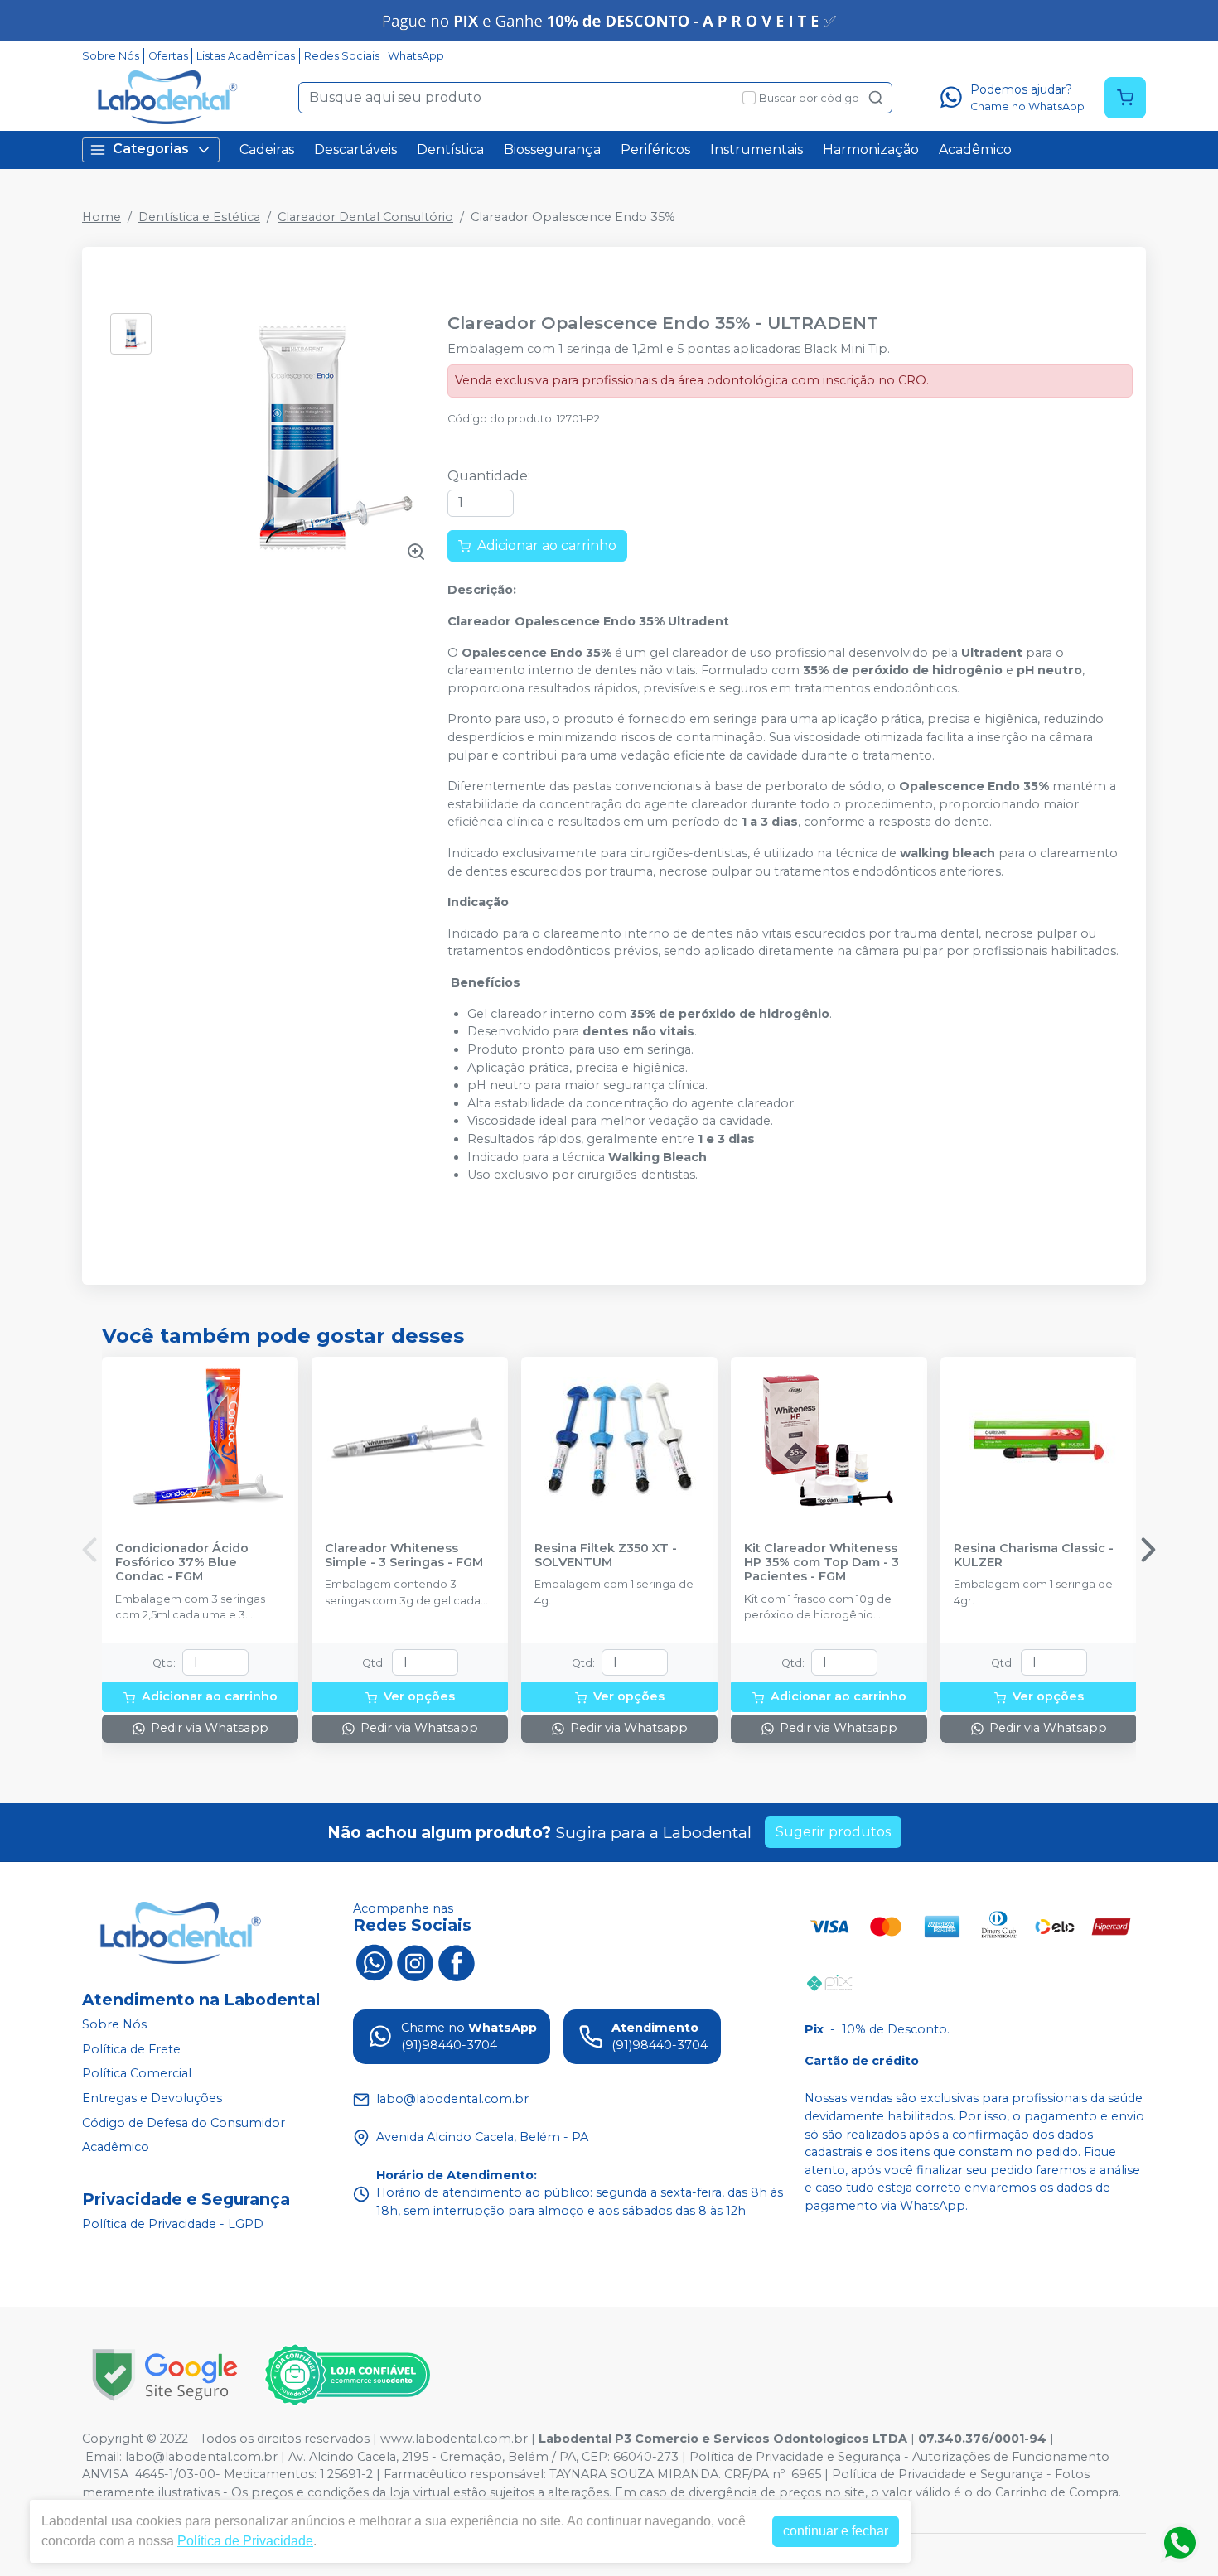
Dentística (450, 150)
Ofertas (168, 56)
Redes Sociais (342, 56)
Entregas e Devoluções (152, 2098)
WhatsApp (416, 56)
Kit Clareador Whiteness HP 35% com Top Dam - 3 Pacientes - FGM (822, 1563)
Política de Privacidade (245, 2541)
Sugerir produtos (833, 1832)
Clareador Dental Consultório (365, 217)
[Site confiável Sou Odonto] (347, 2375)
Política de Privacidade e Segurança (795, 2457)
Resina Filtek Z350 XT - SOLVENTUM (606, 1556)
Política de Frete (131, 2049)
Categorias (151, 149)
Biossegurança (552, 150)
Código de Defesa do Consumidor (184, 2123)
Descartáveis (355, 150)
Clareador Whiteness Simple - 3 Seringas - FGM (404, 1556)
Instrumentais (756, 150)
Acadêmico (975, 150)
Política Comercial (137, 2074)
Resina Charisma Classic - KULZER (1034, 1556)
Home (101, 217)
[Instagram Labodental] (415, 1961)
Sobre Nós (111, 56)
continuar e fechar (836, 2531)
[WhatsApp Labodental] (374, 1961)
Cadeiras (267, 150)
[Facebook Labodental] (457, 1961)
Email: (105, 2457)
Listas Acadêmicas (246, 56)
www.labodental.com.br (454, 2439)
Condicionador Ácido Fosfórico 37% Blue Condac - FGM (182, 1563)
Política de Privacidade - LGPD (173, 2224)
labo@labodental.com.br (201, 2457)
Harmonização (871, 150)
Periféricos (655, 150)
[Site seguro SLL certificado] (165, 2375)
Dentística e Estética (199, 217)
